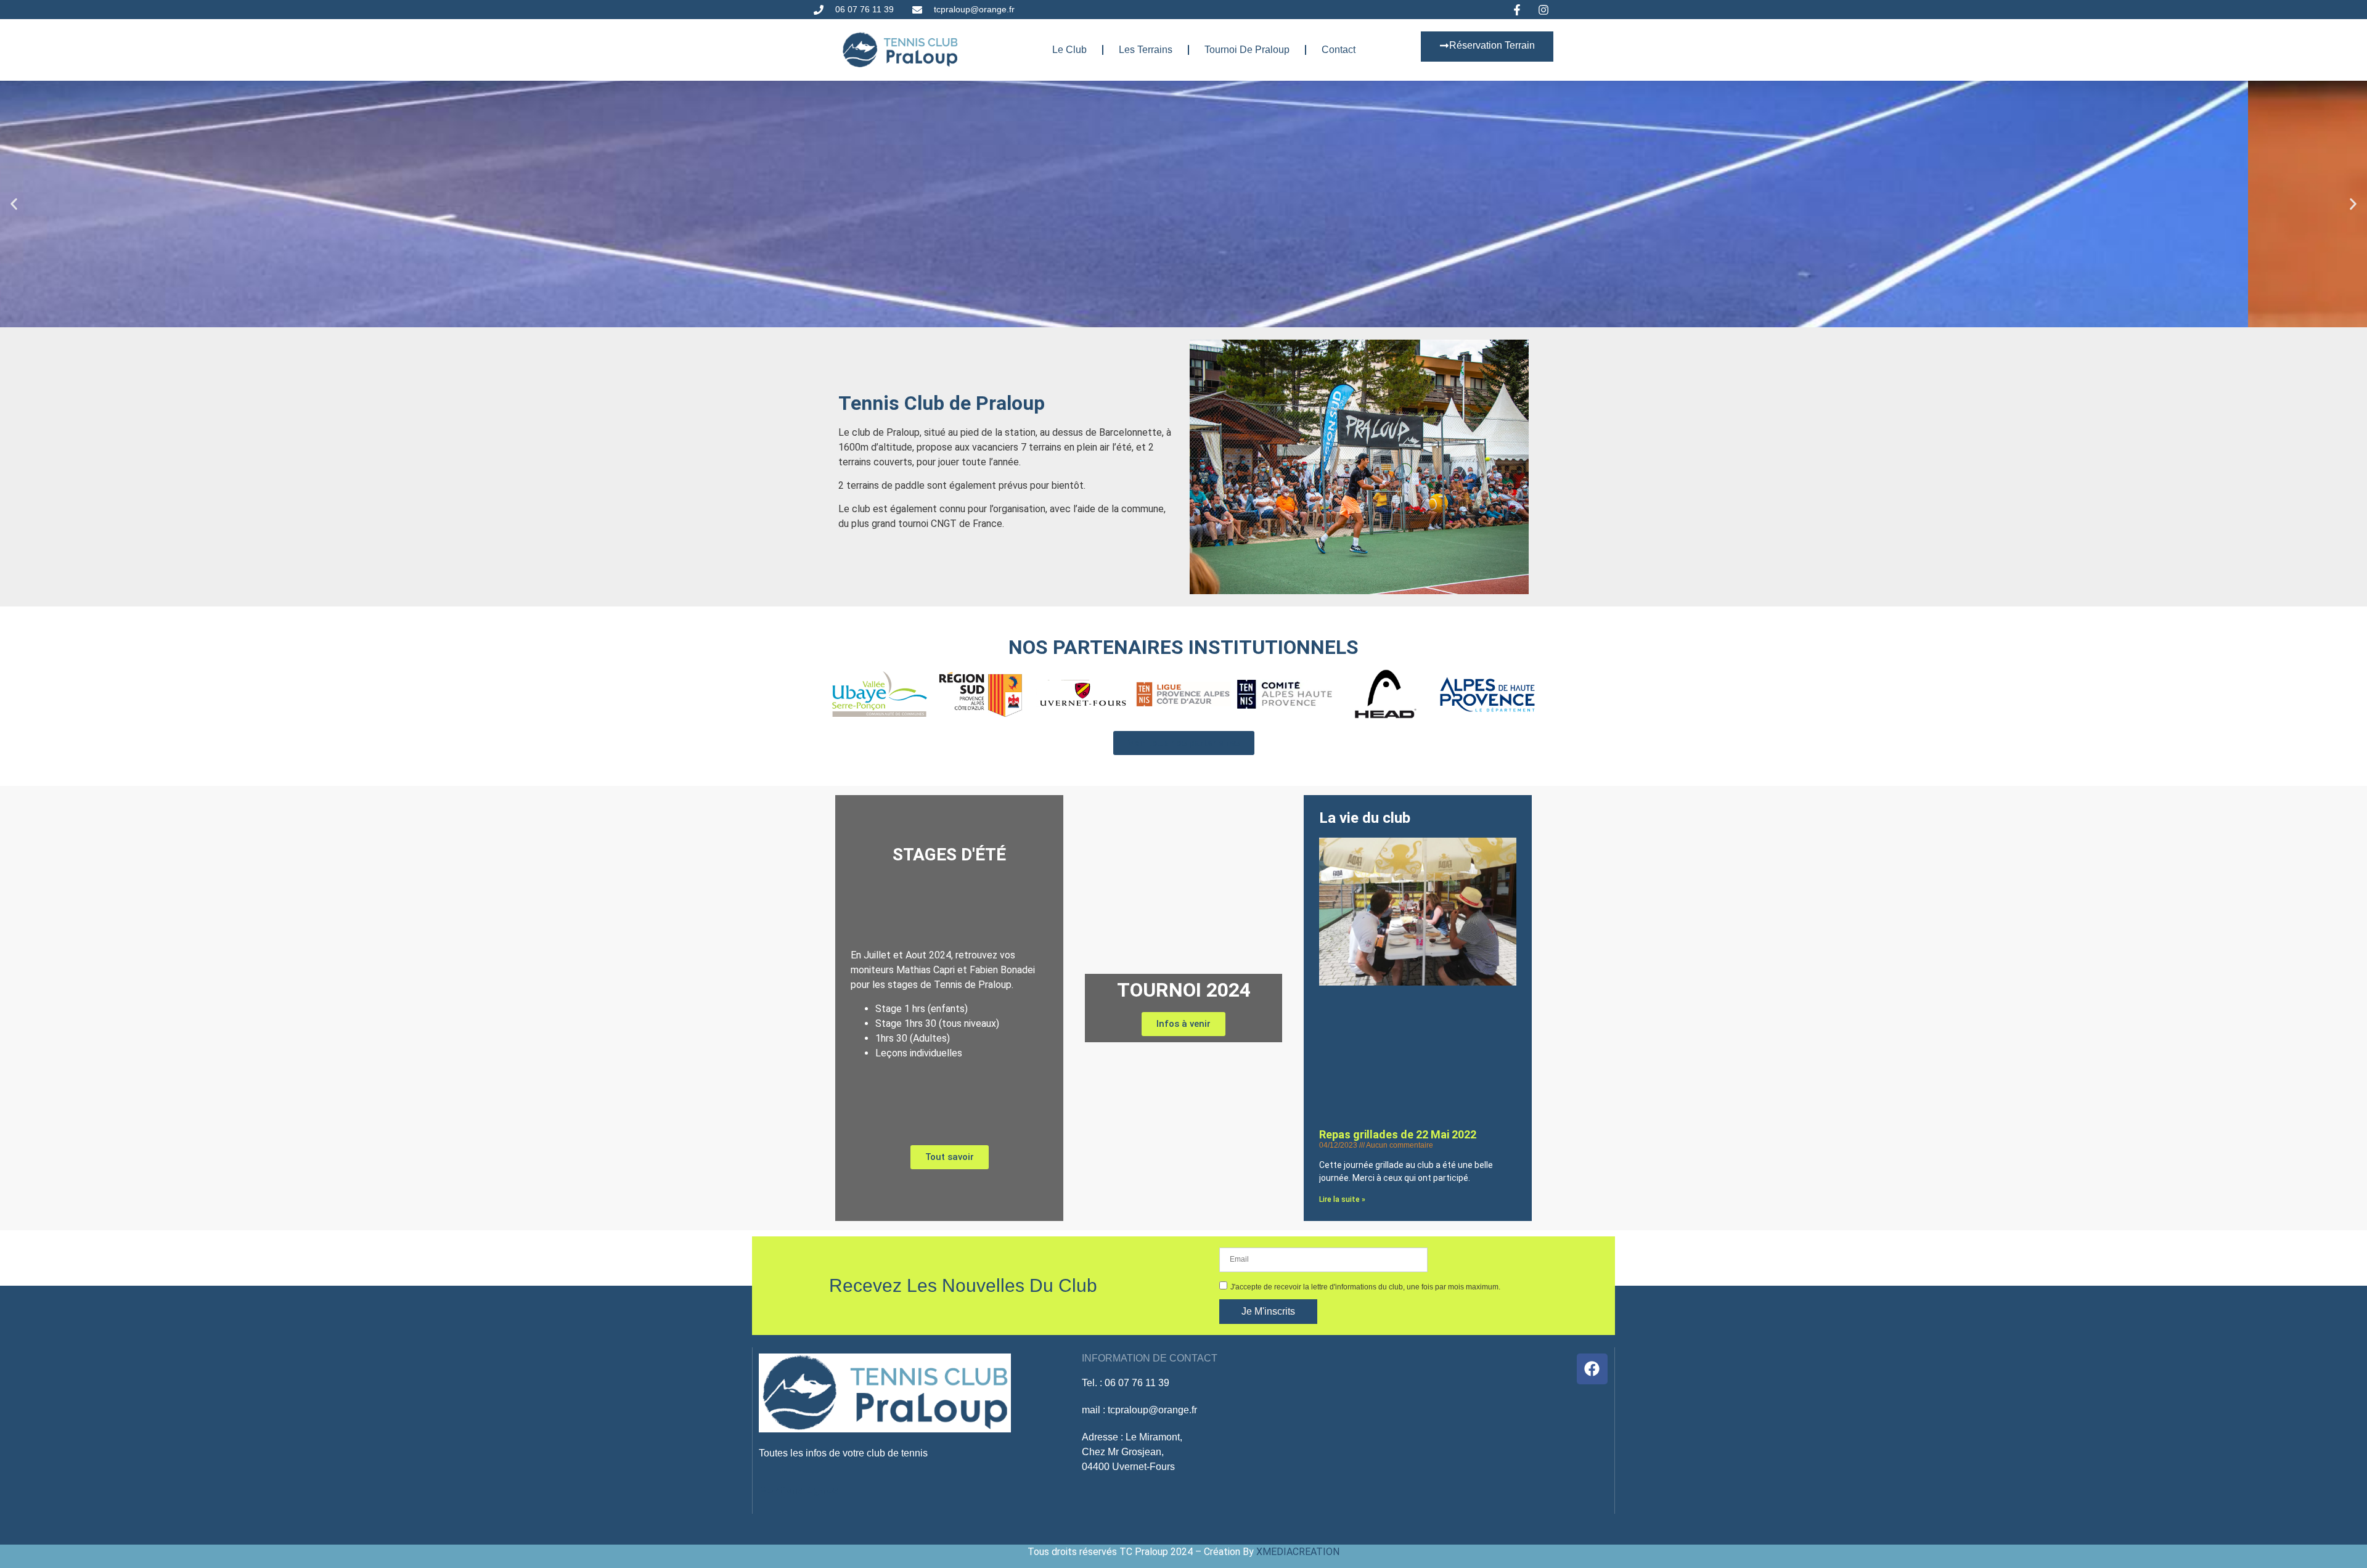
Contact (1339, 50)
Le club (1069, 50)
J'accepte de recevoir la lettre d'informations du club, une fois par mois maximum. (1365, 1287)
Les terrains (1146, 50)
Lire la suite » (1342, 1199)
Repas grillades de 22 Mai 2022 (1398, 1134)
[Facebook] (1592, 1369)
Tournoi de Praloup (1247, 50)
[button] (14, 204)
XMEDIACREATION (1298, 1552)
